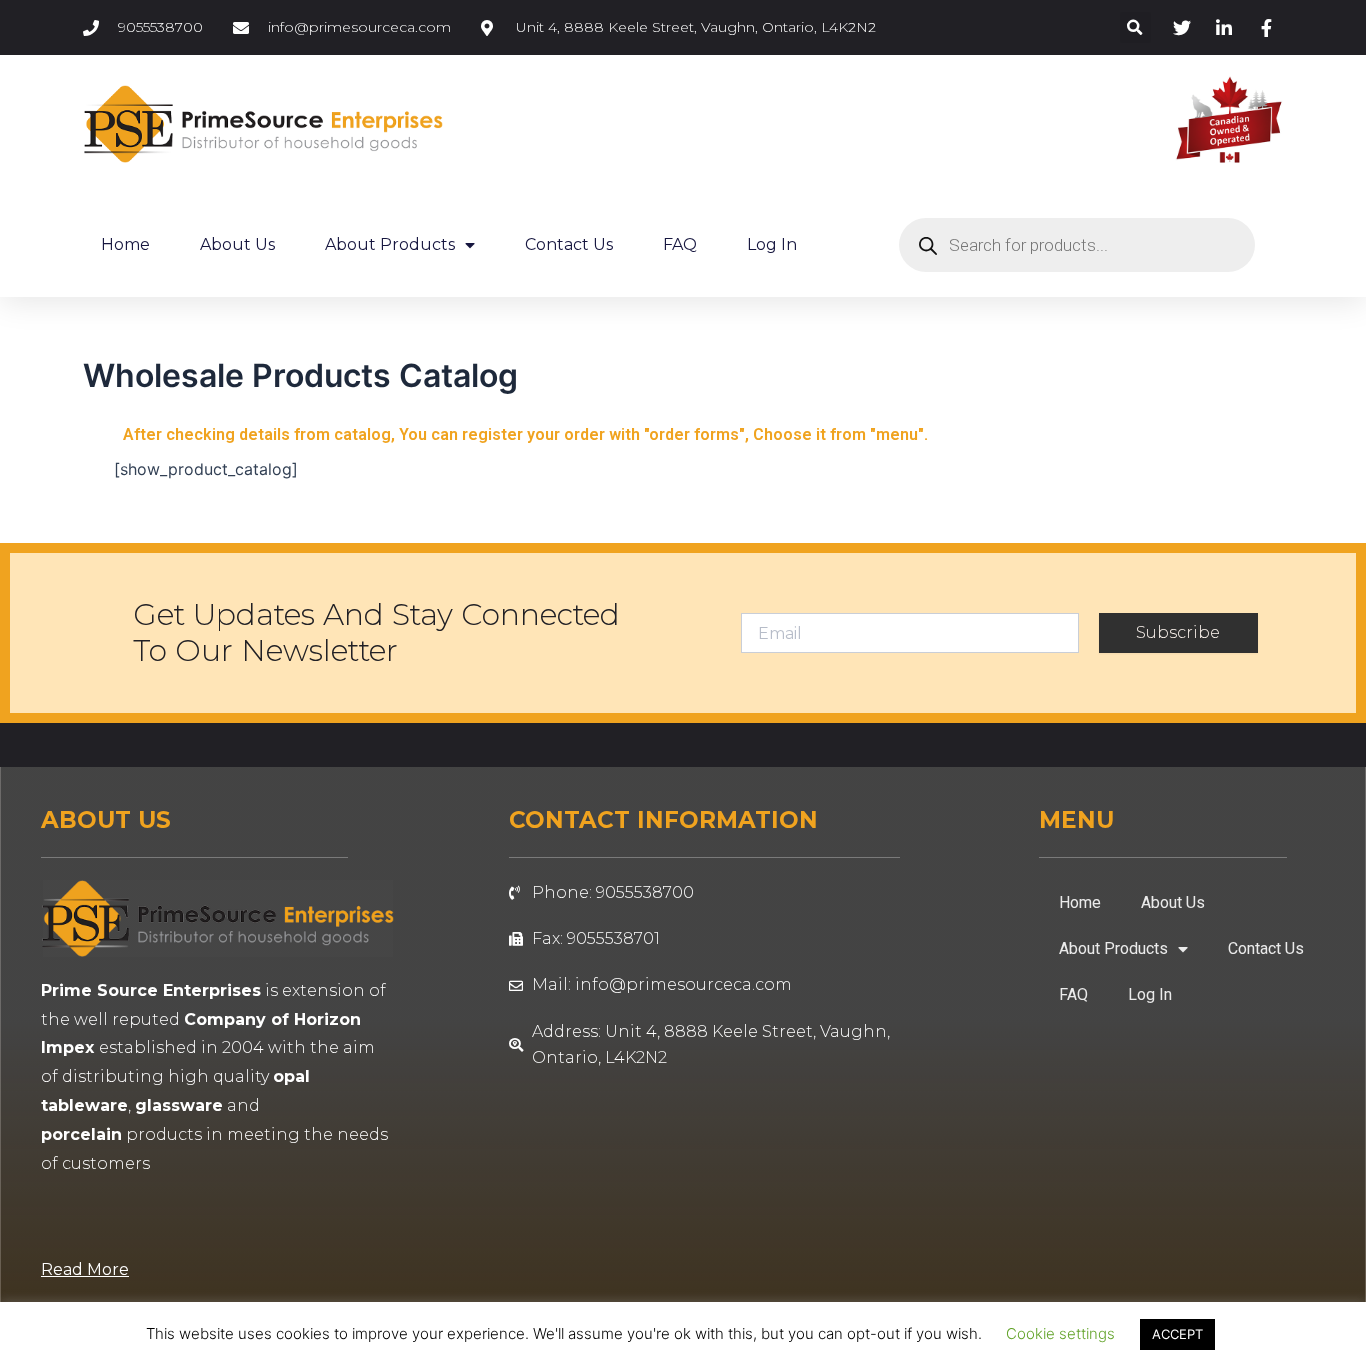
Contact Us (569, 244)
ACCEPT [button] (1177, 1334)
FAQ (680, 244)
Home (125, 244)
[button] (1135, 27)
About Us (237, 244)
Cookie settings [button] (1060, 1333)
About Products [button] (390, 244)
